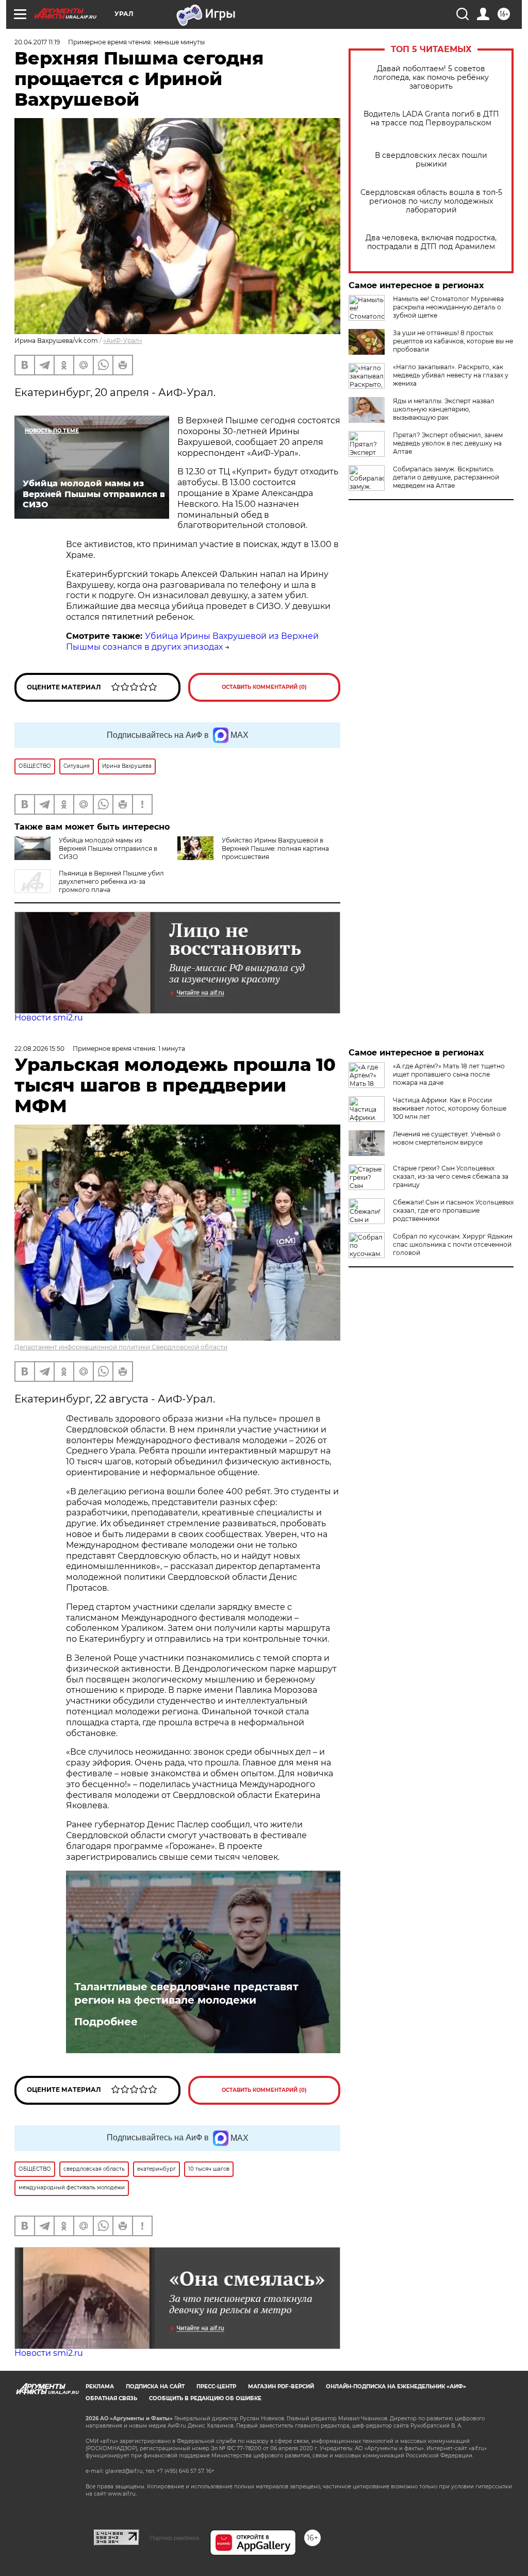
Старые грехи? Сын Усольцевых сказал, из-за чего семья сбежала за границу (451, 1176)
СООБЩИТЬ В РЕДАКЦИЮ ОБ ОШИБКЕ (205, 2398)
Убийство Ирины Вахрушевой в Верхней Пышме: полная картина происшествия (275, 848)
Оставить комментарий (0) (264, 687)
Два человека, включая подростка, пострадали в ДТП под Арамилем (431, 242)
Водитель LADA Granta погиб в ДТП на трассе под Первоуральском (431, 119)
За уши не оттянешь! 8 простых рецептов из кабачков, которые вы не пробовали (453, 341)
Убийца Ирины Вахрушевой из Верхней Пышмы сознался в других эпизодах (192, 641)
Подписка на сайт (155, 2387)
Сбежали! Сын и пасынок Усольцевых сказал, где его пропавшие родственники (453, 1210)
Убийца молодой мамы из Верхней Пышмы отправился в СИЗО (108, 848)
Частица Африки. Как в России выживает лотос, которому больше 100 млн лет (450, 1108)
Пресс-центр (216, 2387)
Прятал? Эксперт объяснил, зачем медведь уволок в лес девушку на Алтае (448, 443)
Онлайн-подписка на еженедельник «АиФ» (396, 2387)
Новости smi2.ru (49, 1018)
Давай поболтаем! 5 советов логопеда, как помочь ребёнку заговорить (431, 78)
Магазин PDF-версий (281, 2387)
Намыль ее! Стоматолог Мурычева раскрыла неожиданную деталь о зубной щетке (448, 307)
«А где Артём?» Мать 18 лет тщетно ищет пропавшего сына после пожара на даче (449, 1074)
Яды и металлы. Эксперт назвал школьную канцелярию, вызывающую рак (444, 409)
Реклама (100, 2387)
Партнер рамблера (175, 2538)
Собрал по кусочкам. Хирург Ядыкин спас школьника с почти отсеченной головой (453, 1244)
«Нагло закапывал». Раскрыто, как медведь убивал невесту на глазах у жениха (451, 375)
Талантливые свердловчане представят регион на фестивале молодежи (186, 1993)
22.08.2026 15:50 (39, 1048)
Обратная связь (111, 2398)
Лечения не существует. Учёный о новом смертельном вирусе (447, 1138)
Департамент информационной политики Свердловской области (121, 1347)
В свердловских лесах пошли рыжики (431, 160)
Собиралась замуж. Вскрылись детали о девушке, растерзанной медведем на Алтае (446, 477)
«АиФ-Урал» (123, 341)
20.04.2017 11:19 (37, 42)
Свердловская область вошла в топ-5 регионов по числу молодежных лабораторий (431, 201)
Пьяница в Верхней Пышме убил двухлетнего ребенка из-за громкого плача (111, 881)
